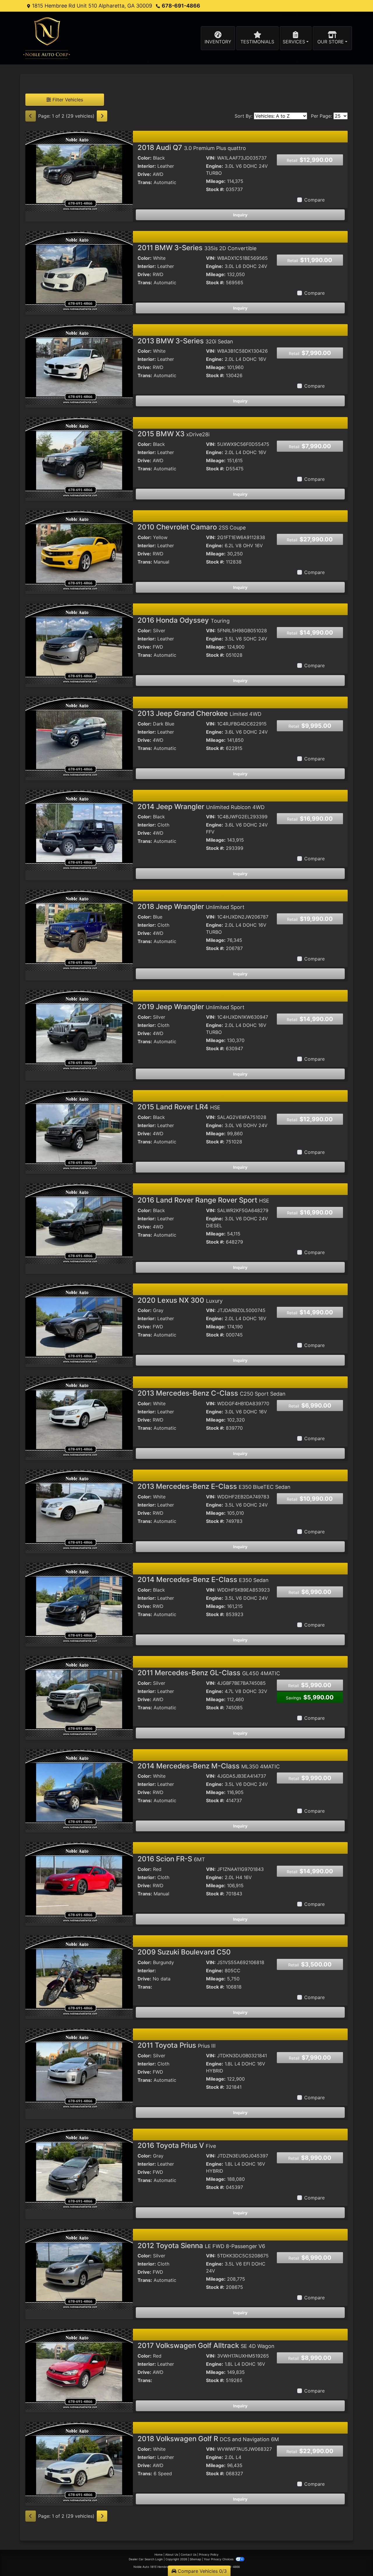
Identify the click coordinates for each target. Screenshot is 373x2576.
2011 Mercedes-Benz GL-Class (209, 1673)
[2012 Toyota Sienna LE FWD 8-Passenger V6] (79, 2268)
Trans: (145, 182)
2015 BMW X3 (174, 434)
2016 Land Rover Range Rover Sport (203, 1200)
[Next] (102, 116)
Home (159, 2554)
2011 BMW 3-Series (197, 248)
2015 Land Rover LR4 (179, 1107)
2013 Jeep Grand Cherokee (199, 713)
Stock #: (215, 189)
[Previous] (31, 116)
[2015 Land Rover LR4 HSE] (79, 1130)
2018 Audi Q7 (192, 148)
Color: (145, 158)
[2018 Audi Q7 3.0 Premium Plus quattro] (79, 171)
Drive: (144, 174)
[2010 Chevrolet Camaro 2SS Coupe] (79, 550)
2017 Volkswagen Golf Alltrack (206, 2345)
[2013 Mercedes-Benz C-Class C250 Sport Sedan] (79, 1416)
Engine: (215, 166)
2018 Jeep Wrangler (191, 906)
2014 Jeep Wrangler (201, 807)
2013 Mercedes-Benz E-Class (214, 1486)
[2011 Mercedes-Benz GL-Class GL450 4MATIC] (79, 1696)
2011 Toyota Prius (177, 2045)
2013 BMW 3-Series (185, 341)
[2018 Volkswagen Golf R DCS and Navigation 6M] (79, 2462)
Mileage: (216, 181)
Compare (314, 200)
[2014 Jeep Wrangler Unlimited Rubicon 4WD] (79, 829)
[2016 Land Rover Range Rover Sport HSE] (79, 1223)
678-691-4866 (181, 6)
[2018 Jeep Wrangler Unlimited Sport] (79, 930)
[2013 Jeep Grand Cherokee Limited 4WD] (79, 736)
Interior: (147, 166)
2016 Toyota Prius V (177, 2145)
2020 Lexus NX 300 (180, 1300)
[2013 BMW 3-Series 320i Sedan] (79, 364)
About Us (172, 2554)
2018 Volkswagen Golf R (208, 2439)
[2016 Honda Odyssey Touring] (79, 643)
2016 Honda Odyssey (184, 620)
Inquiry (240, 215)
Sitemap (195, 2559)
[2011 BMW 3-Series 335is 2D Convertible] (79, 271)
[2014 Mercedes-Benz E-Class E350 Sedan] (79, 1603)
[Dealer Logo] (47, 38)
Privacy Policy (209, 2554)
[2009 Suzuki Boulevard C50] (79, 1975)
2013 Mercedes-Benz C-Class (212, 1393)
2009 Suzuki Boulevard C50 (184, 1952)
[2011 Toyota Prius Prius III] (79, 2068)
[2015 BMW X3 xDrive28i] (79, 457)
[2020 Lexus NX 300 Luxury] (79, 1323)
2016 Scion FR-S (171, 1859)
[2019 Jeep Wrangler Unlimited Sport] (79, 1030)
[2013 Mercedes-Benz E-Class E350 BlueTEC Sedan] (79, 1509)
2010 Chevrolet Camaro (192, 527)
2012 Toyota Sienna (201, 2246)
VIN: (211, 158)
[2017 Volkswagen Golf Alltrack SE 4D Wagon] (79, 2369)
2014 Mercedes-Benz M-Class (209, 1766)
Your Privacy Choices (219, 2559)
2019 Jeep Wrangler (191, 1007)
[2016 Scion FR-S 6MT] (79, 1882)
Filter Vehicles (67, 100)
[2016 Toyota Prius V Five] (79, 2168)
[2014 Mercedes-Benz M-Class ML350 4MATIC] (79, 1789)
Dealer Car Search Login (146, 2559)
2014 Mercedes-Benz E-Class (203, 1580)
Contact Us (189, 2554)
